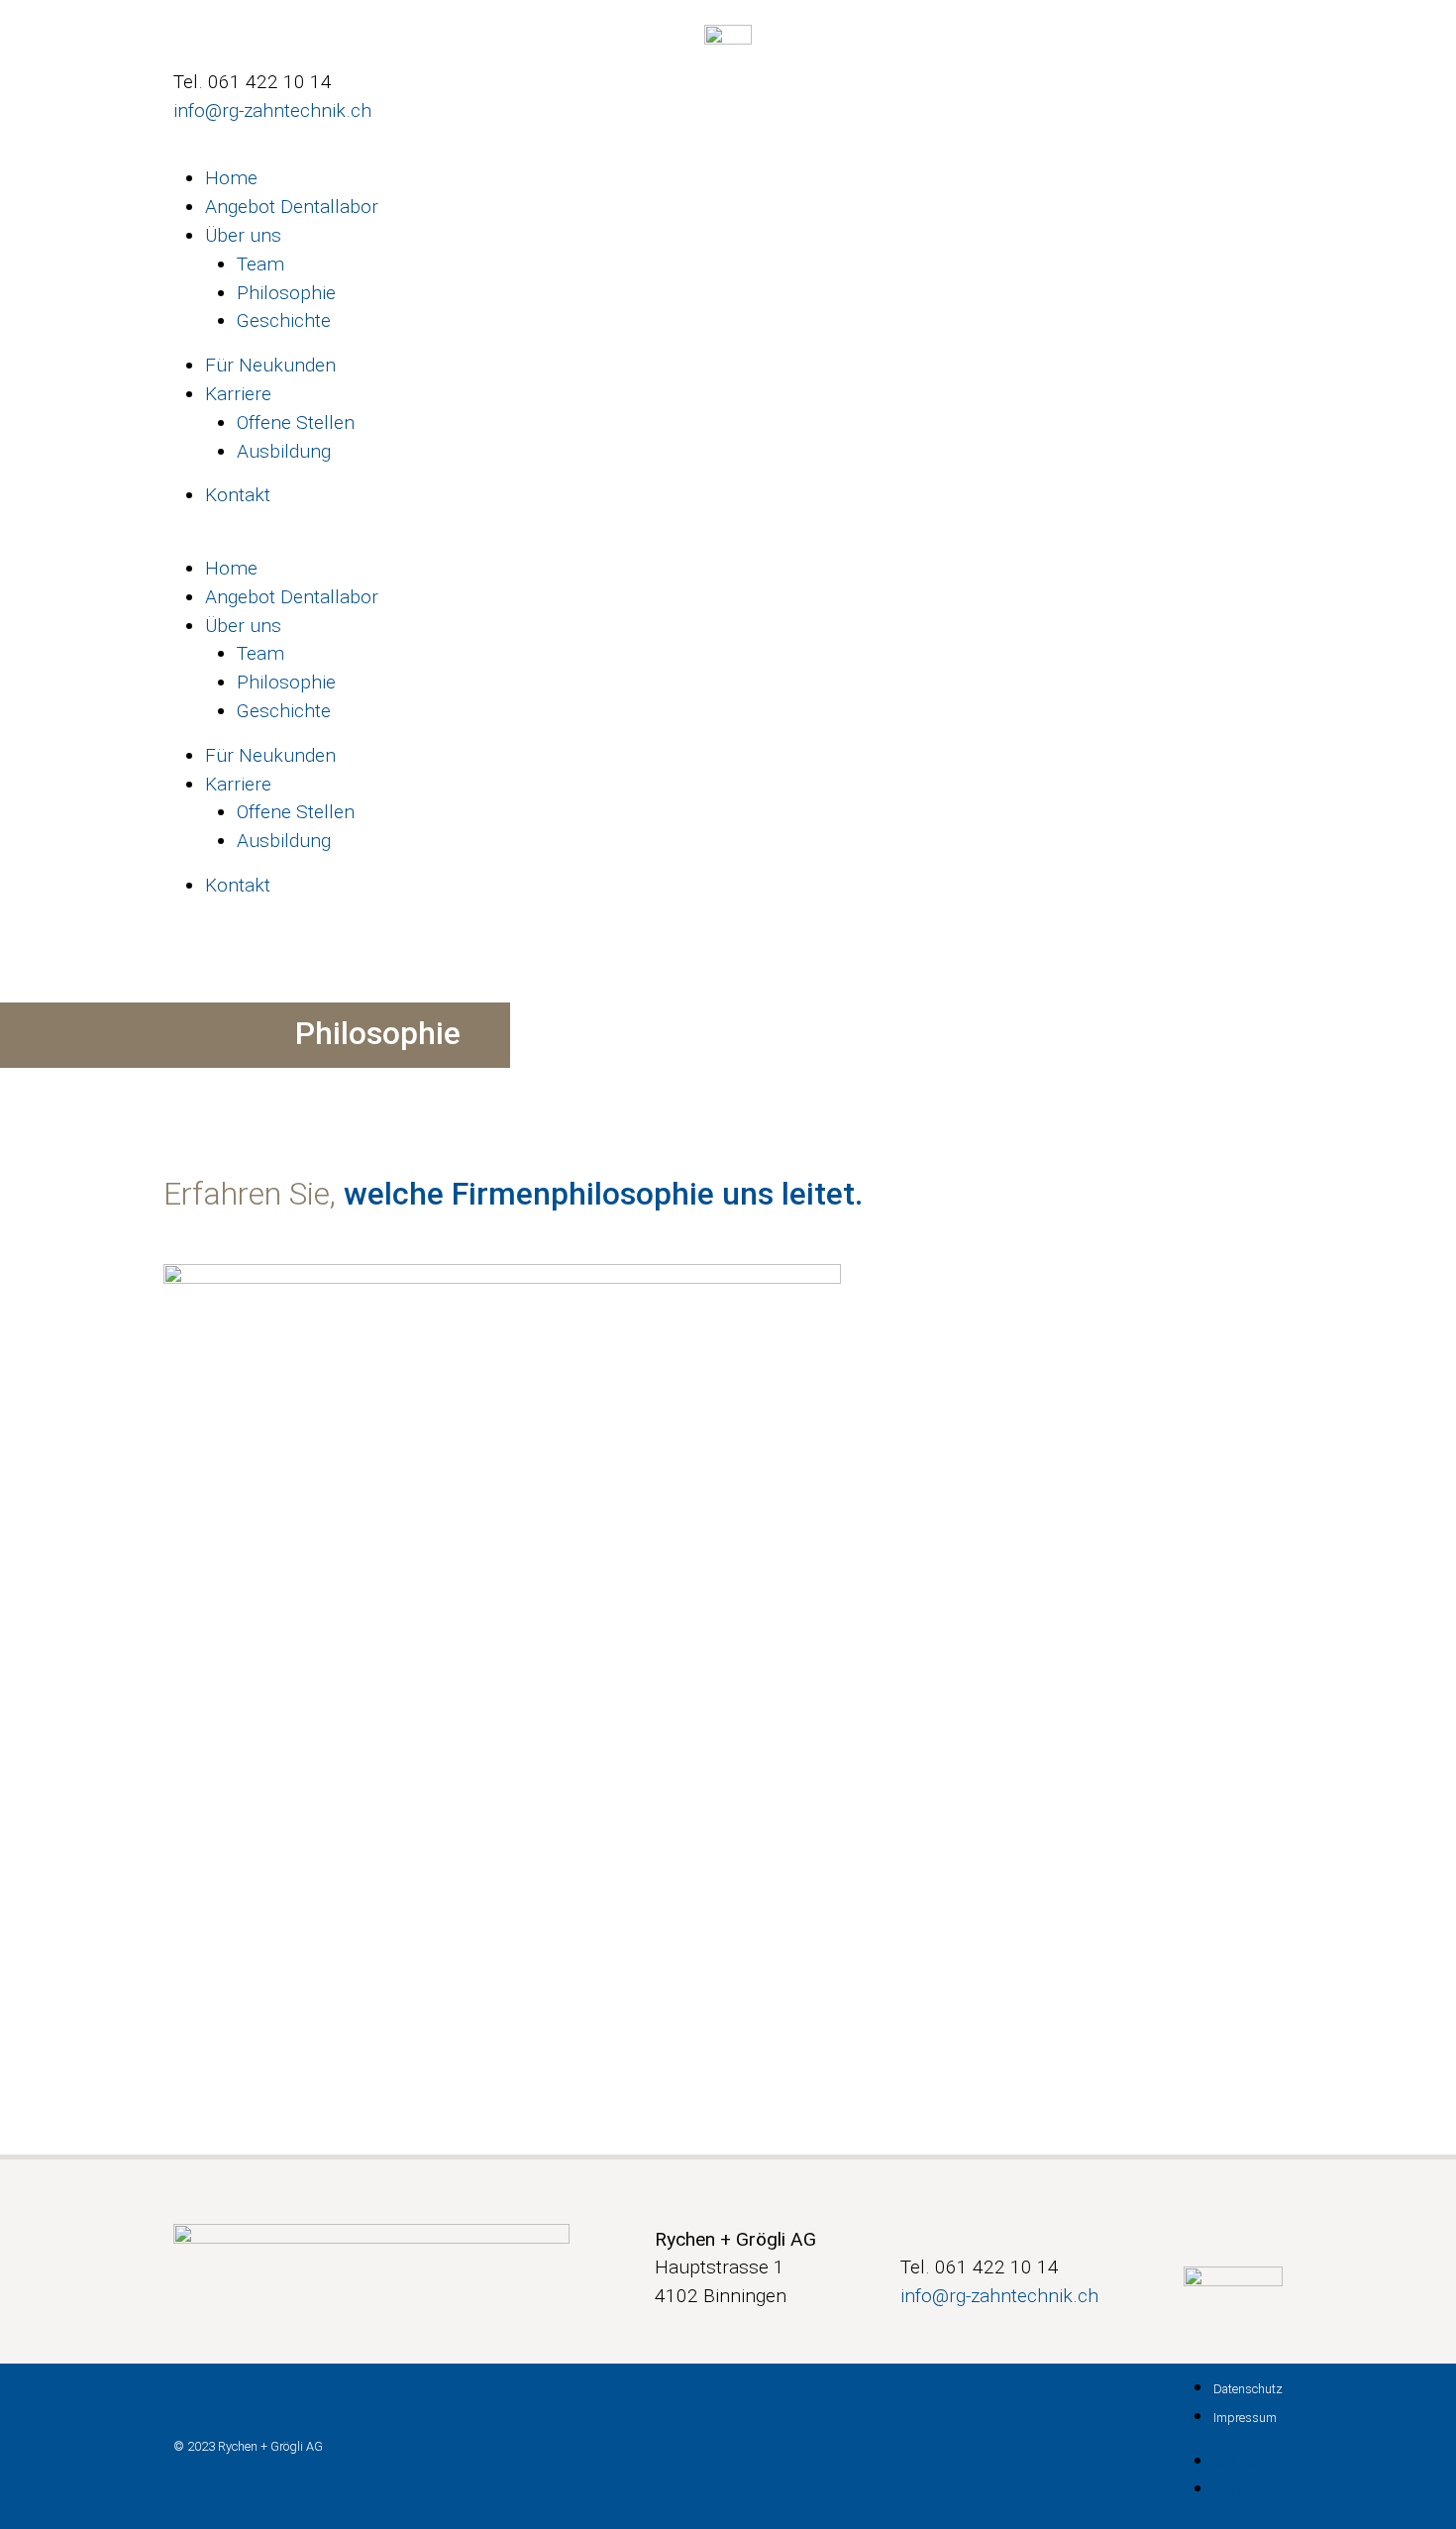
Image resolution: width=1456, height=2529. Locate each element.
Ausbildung (284, 451)
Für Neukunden (270, 365)
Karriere (238, 394)
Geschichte (284, 320)
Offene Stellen (296, 422)
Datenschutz (1248, 2389)
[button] (728, 540)
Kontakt (238, 495)
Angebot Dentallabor (292, 207)
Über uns (243, 235)
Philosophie (286, 293)
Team (260, 264)
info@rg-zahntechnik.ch (272, 110)
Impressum (1245, 2418)
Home (231, 178)
